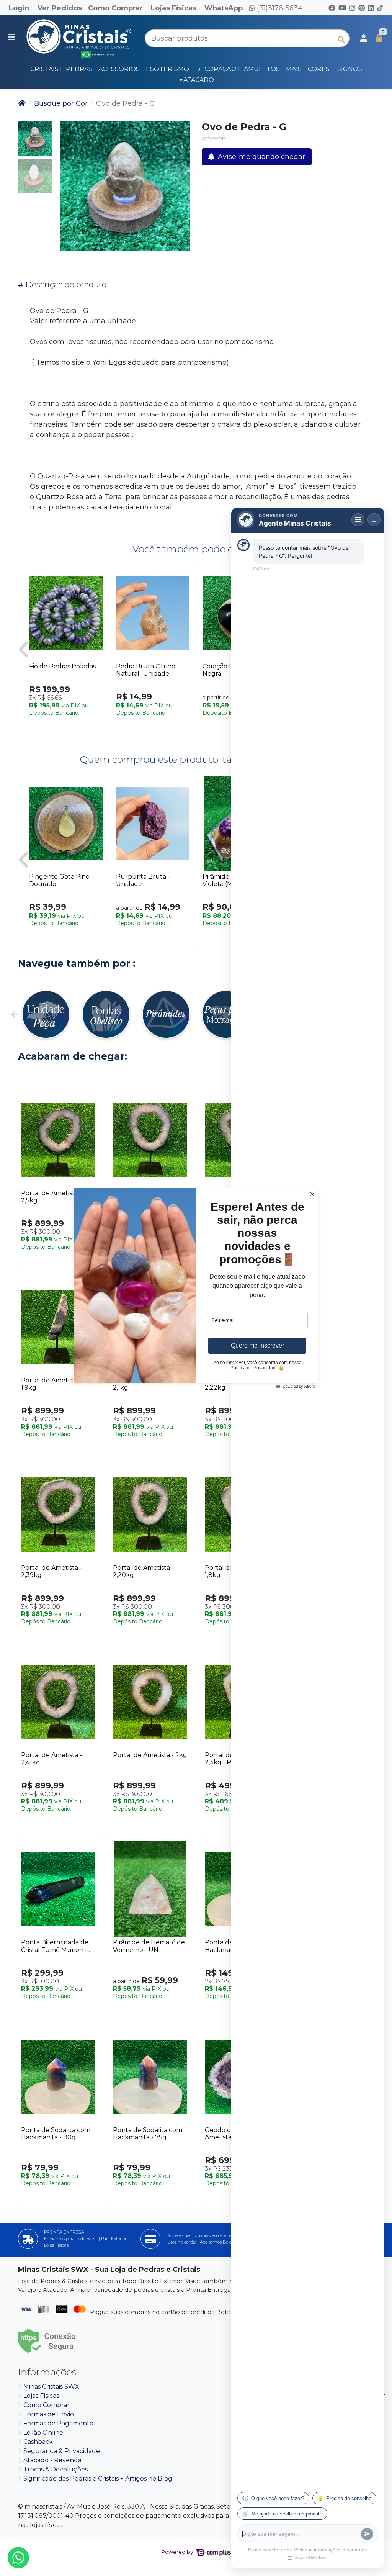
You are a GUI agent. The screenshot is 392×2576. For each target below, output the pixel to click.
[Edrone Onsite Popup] (196, 1288)
